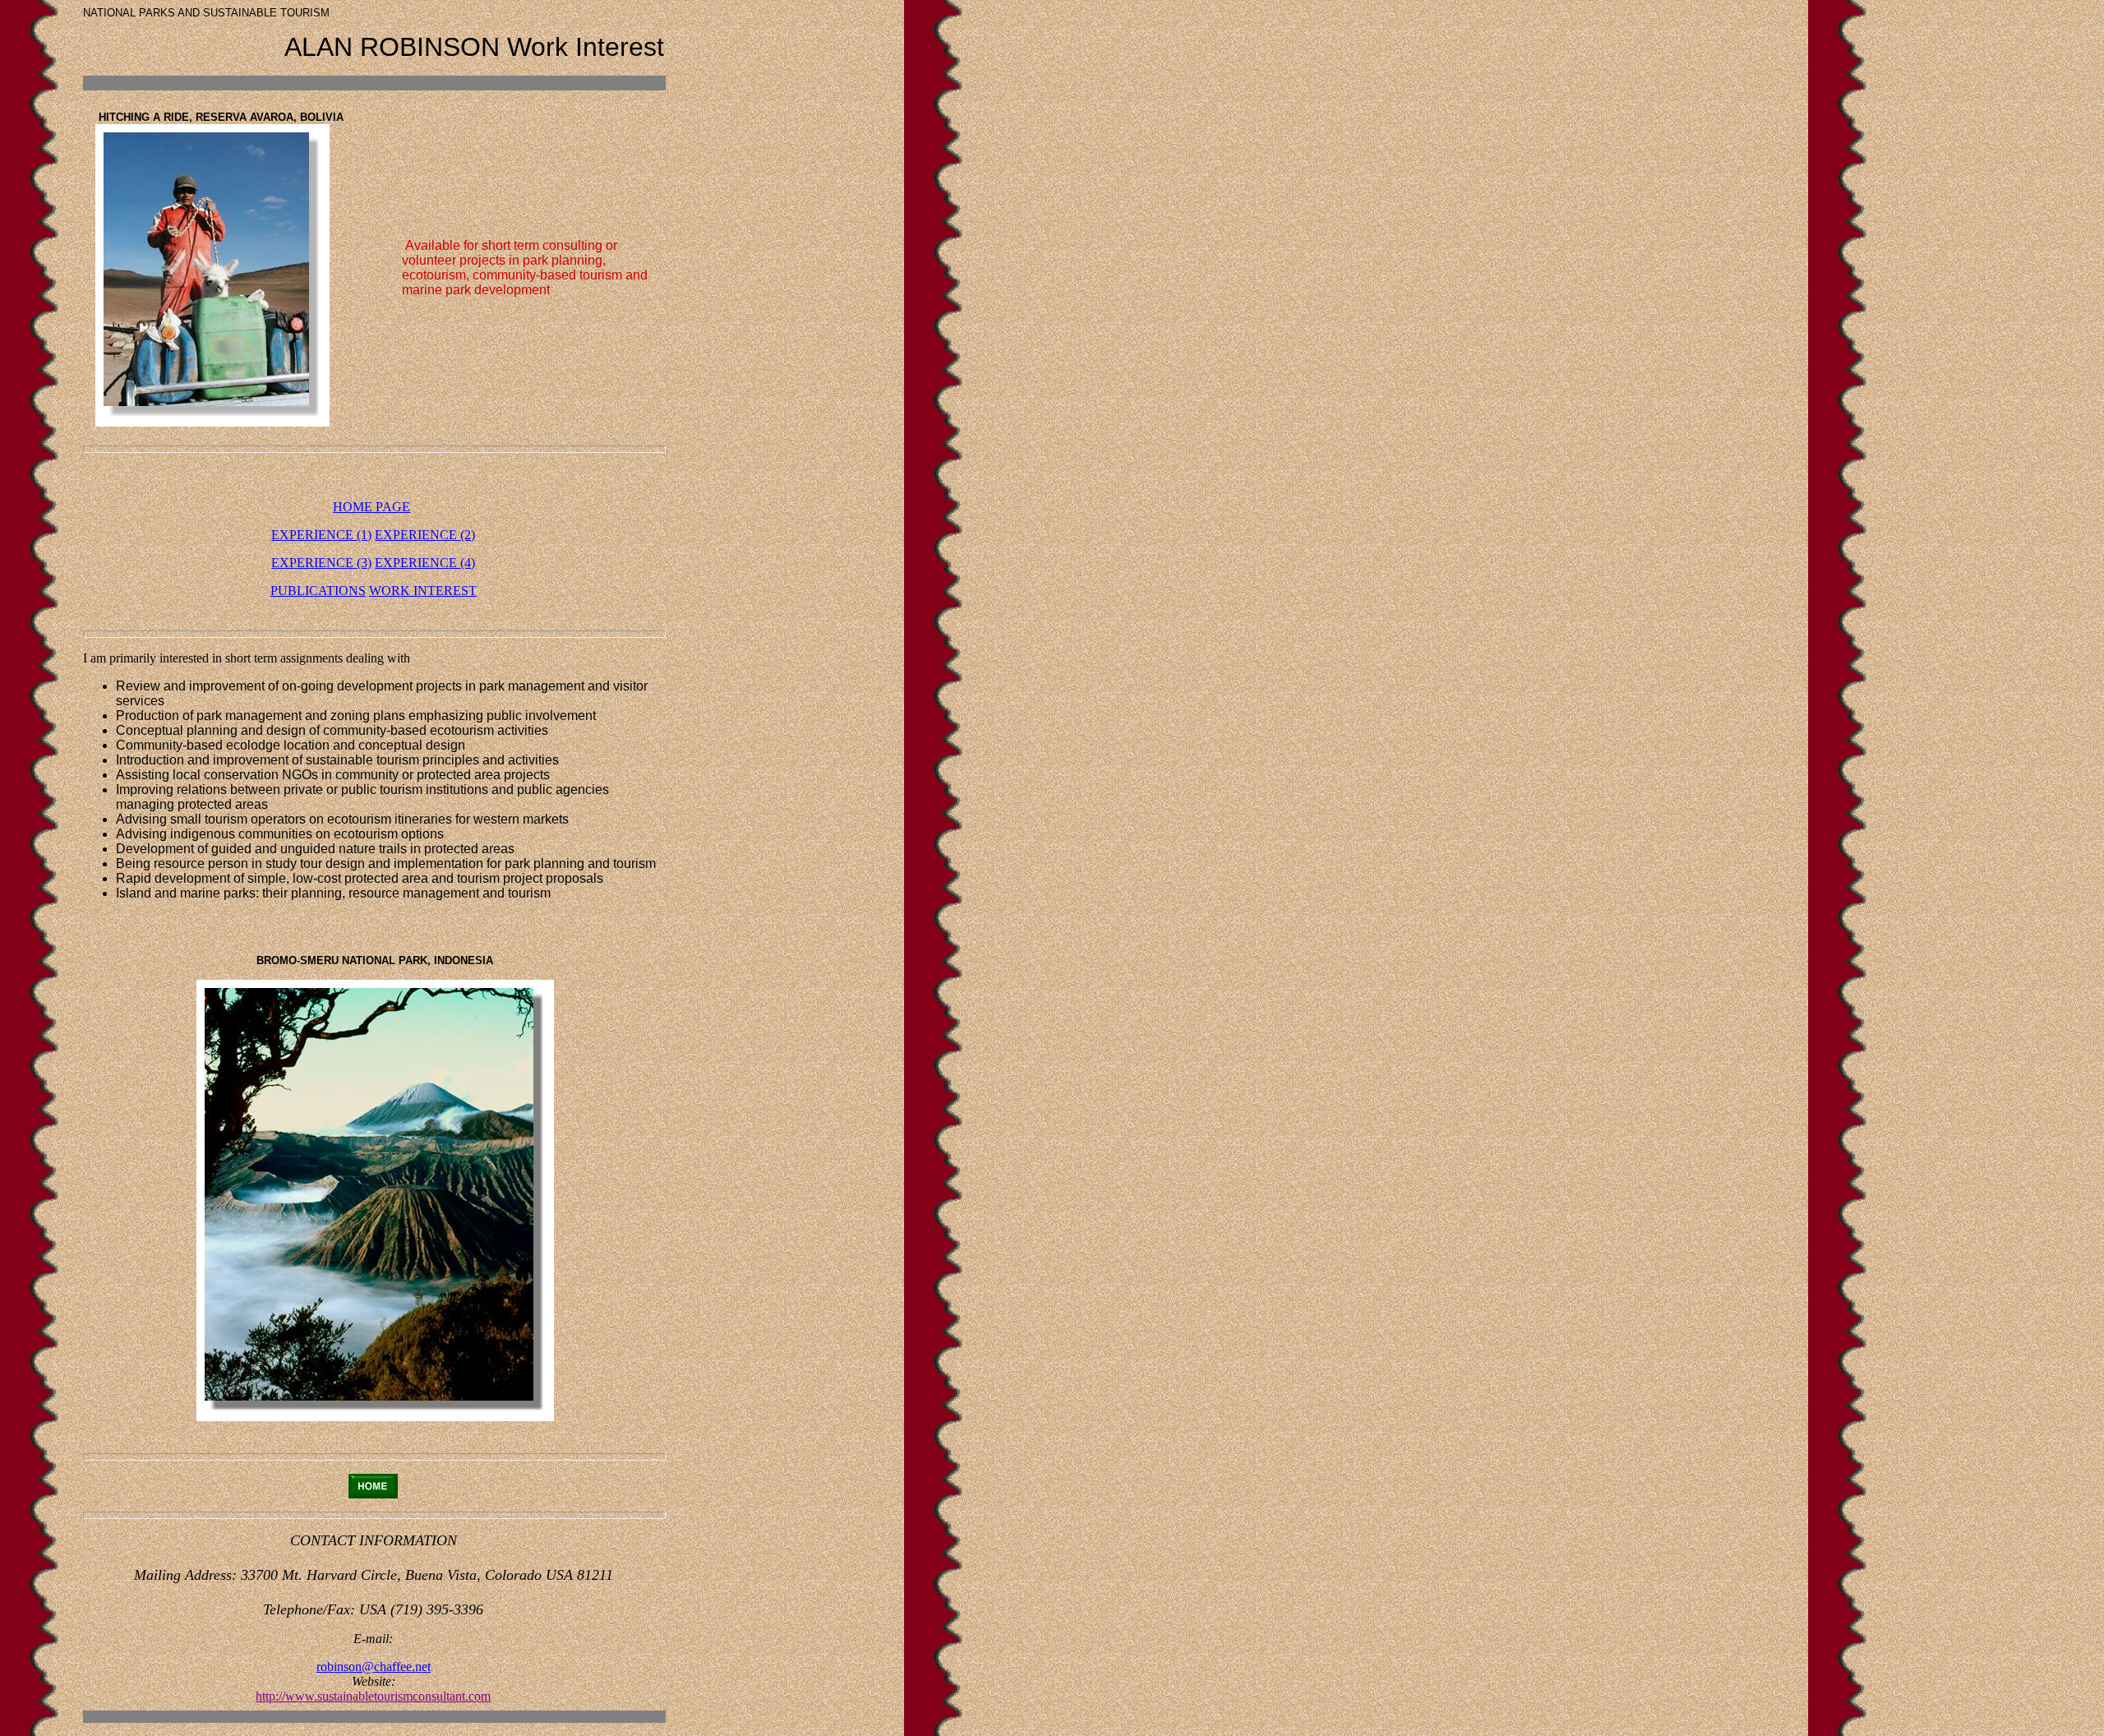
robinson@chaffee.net (374, 1667)
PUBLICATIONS (318, 591)
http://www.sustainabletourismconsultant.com (373, 1696)
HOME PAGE (371, 507)
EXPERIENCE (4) (425, 563)
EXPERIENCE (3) (321, 563)
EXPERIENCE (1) (321, 535)
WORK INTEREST (423, 591)
